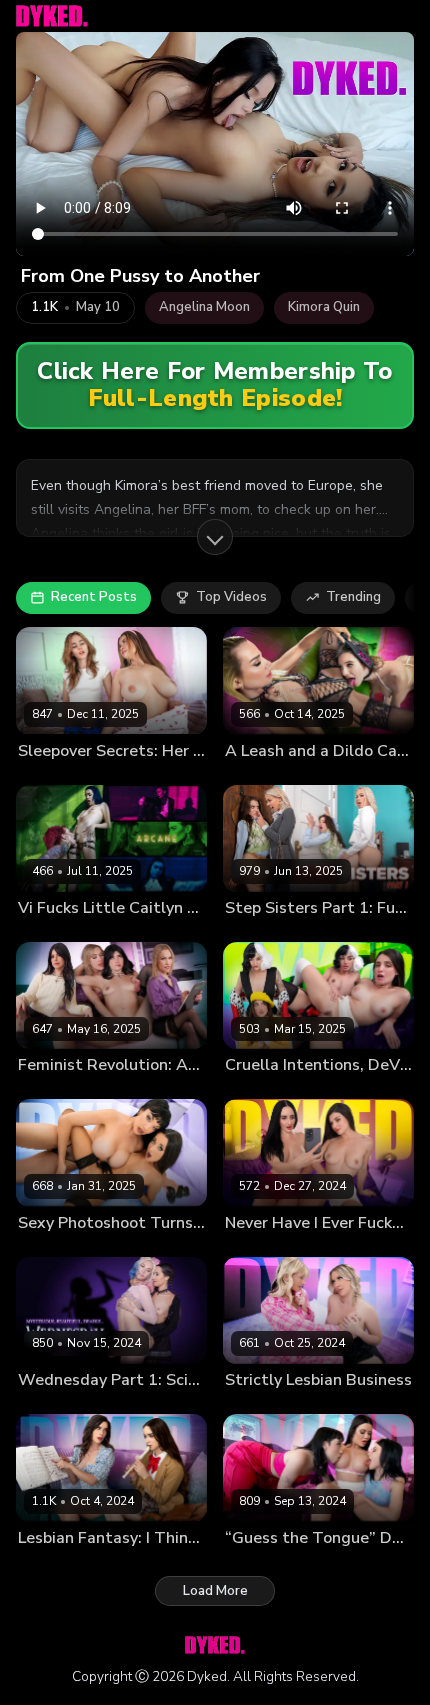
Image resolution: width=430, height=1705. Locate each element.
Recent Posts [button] (94, 597)
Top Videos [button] (231, 597)
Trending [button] (353, 597)
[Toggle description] (215, 537)
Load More (215, 1591)
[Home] (52, 16)
